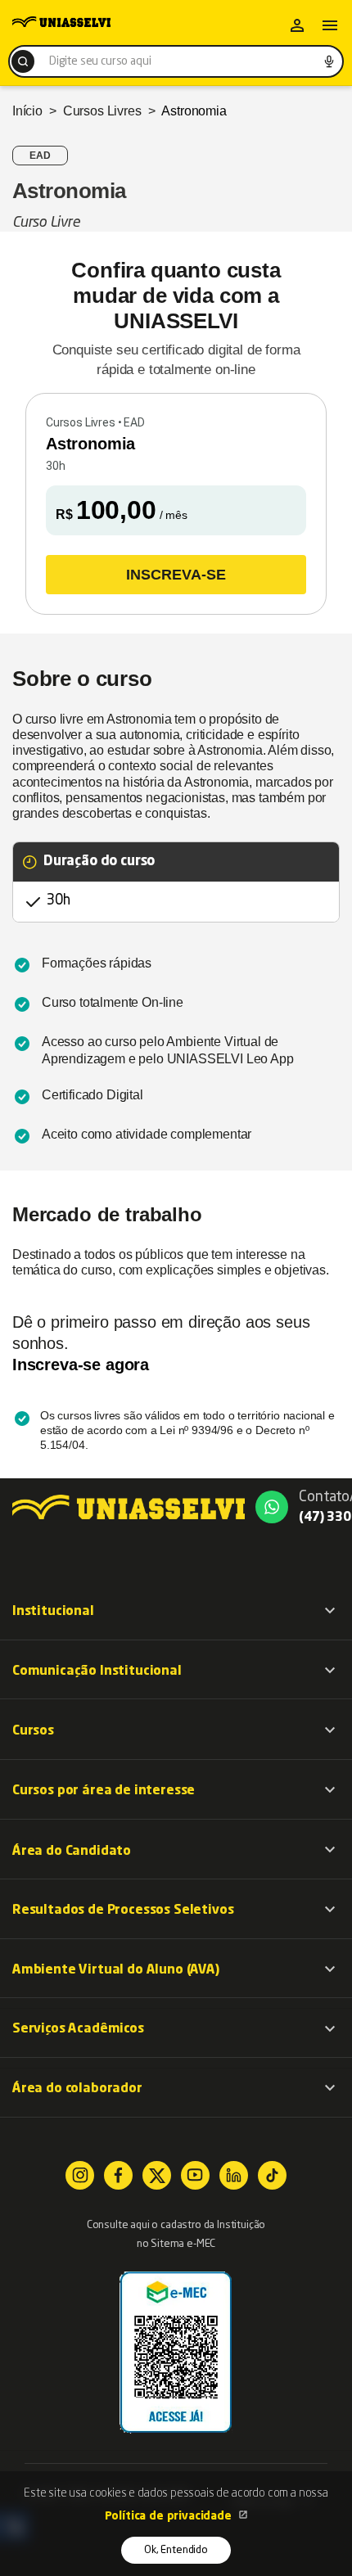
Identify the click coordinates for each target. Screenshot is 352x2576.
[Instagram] (80, 2175)
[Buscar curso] (23, 61)
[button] (176, 1611)
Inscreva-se (176, 575)
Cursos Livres (102, 111)
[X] (157, 2175)
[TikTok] (272, 2175)
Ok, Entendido (176, 2550)
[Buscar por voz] (329, 61)
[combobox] (176, 61)
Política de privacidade (170, 2516)
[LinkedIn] (234, 2175)
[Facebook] (118, 2175)
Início (27, 111)
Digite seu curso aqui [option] (100, 61)
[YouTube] (195, 2175)
